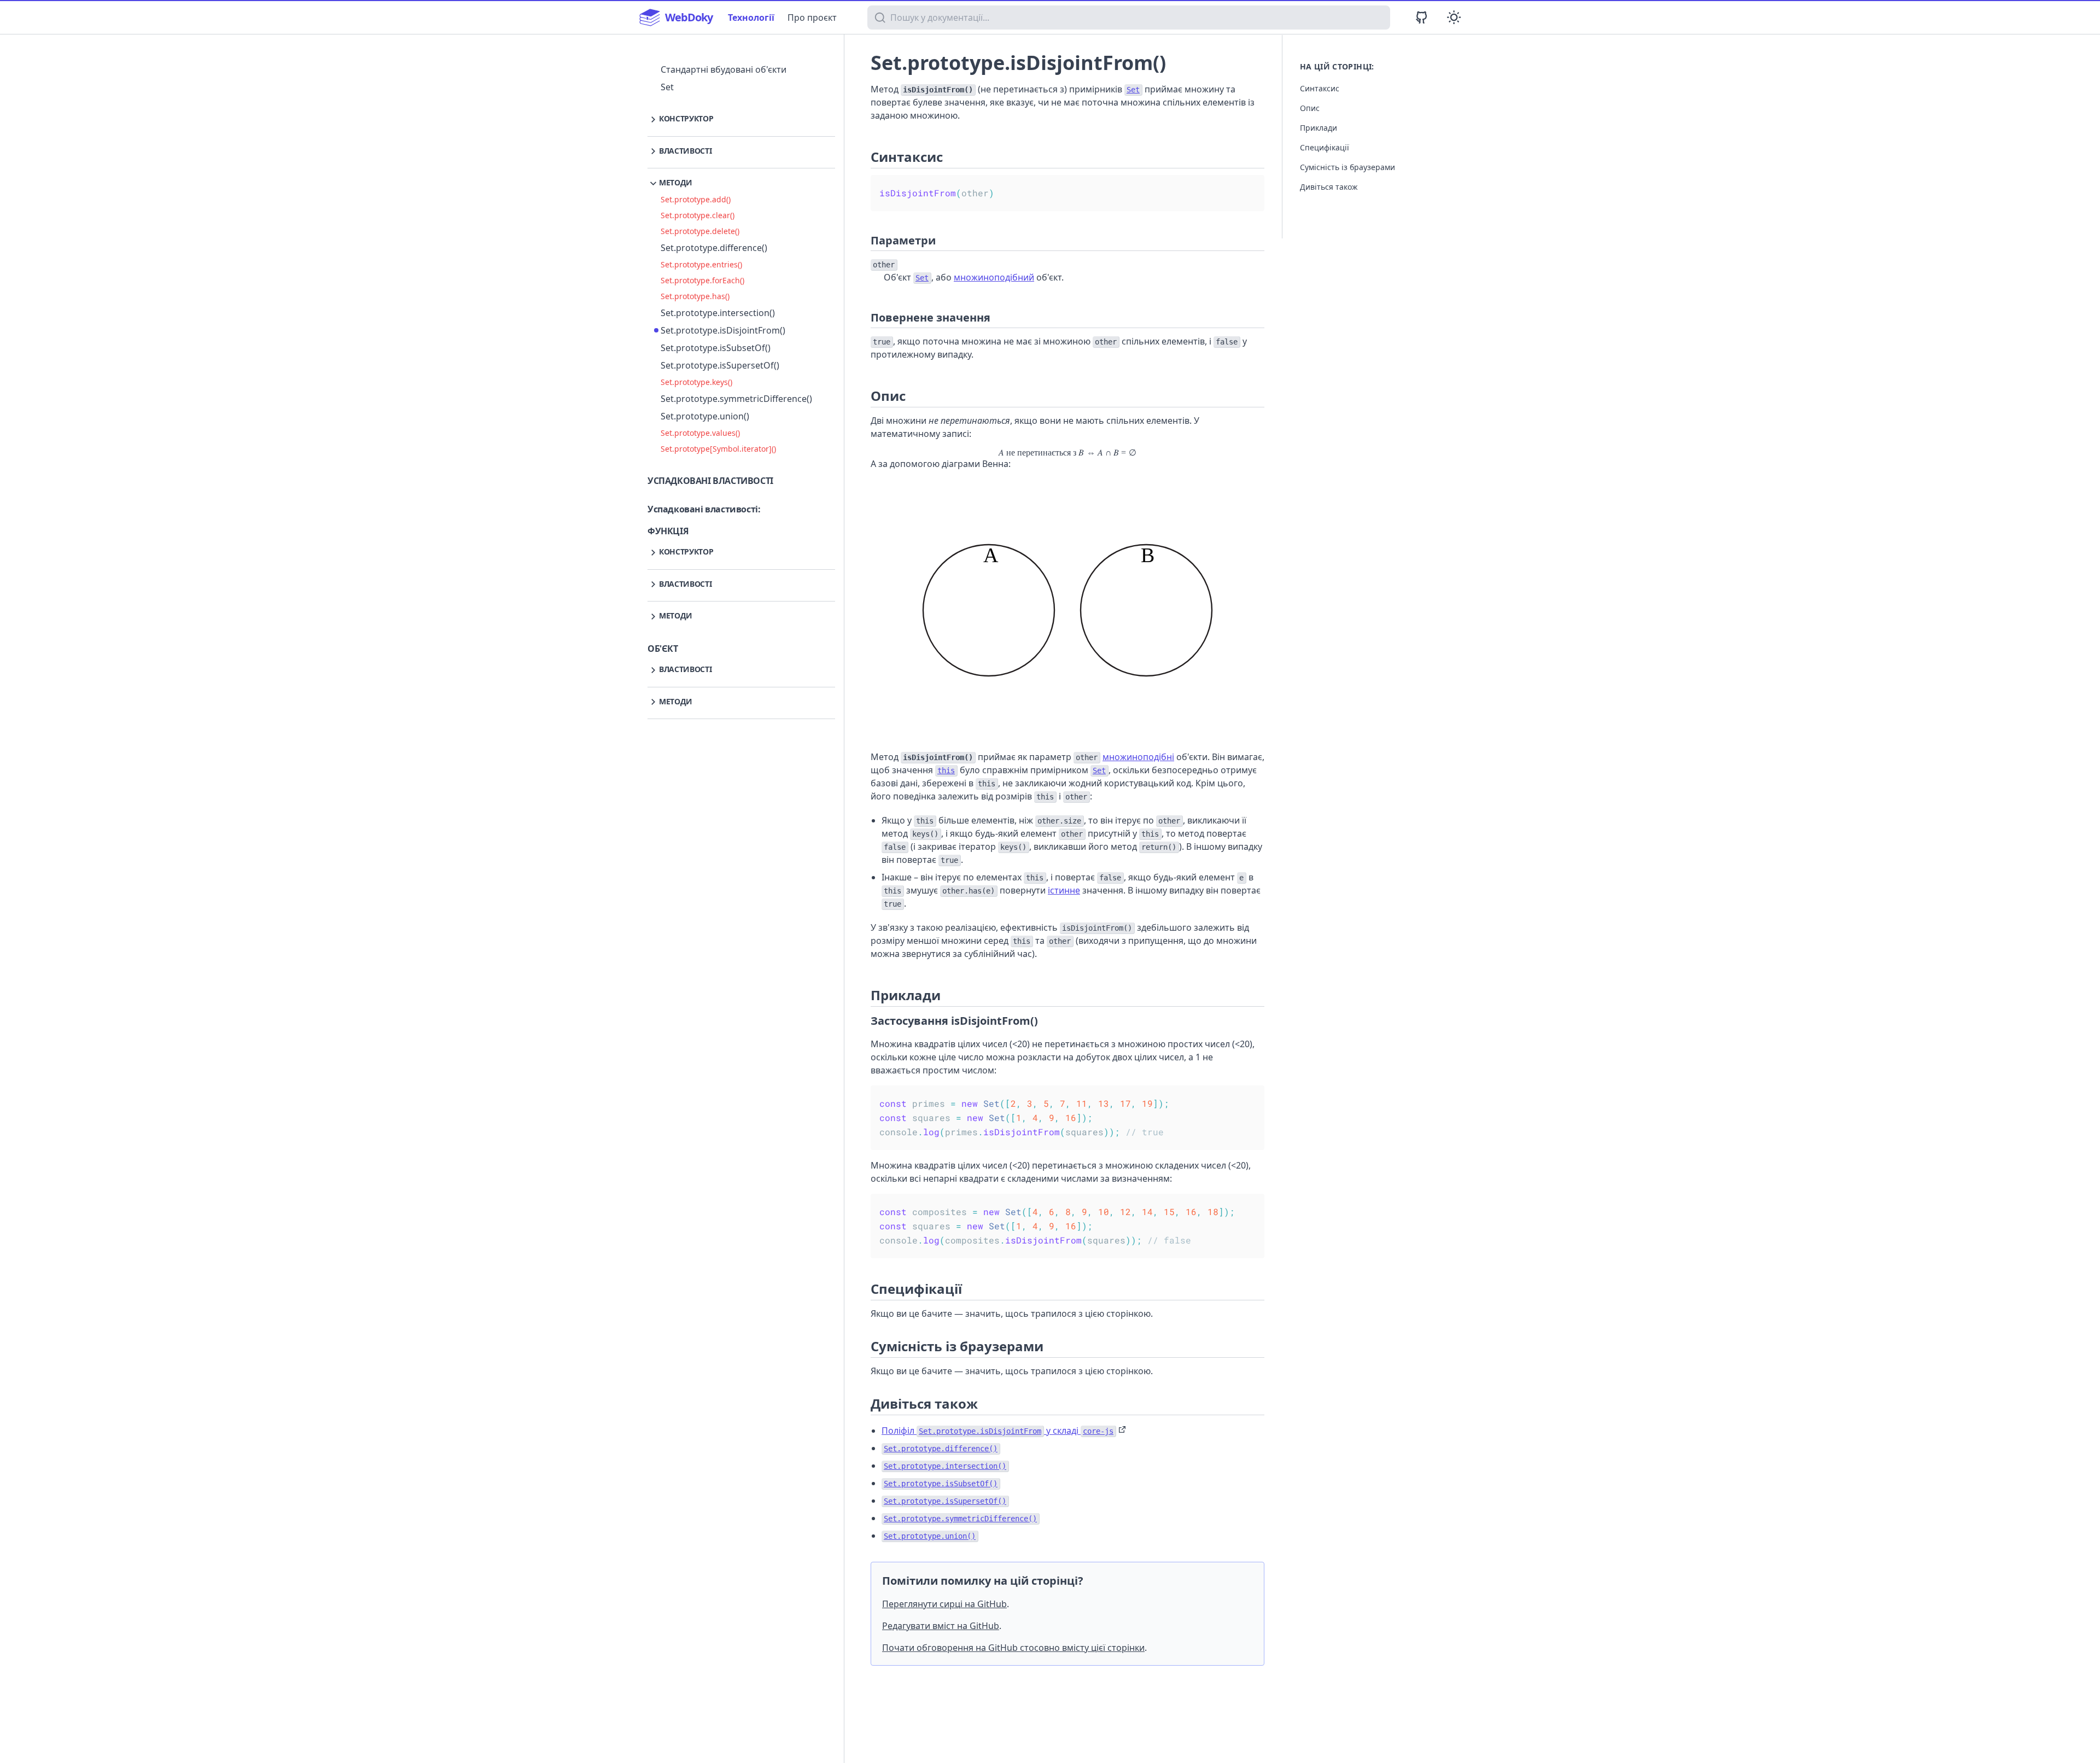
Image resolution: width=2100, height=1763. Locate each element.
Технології (751, 17)
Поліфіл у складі (997, 1431)
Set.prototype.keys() (696, 382)
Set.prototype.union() (705, 416)
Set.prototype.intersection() (718, 313)
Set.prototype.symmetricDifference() (736, 399)
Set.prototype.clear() (698, 215)
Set (667, 87)
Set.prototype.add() (696, 199)
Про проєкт (812, 17)
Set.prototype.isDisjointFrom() (723, 330)
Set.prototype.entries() (701, 264)
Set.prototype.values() (700, 433)
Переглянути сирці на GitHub (944, 1604)
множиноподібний (994, 277)
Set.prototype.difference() (714, 248)
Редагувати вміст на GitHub (941, 1626)
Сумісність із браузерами (1347, 167)
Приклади (1319, 128)
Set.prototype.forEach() (702, 280)
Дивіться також (1329, 187)
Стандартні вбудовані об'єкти (724, 69)
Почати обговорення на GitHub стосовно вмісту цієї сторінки (1013, 1648)
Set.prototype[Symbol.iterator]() (718, 449)
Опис (1310, 108)
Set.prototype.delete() (700, 231)
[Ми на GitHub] (1422, 17)
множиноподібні (1138, 757)
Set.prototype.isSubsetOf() (716, 348)
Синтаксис (1320, 88)
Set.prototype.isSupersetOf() (720, 365)
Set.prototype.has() (695, 296)
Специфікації (1325, 147)
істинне (1064, 890)
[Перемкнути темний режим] (1454, 17)
